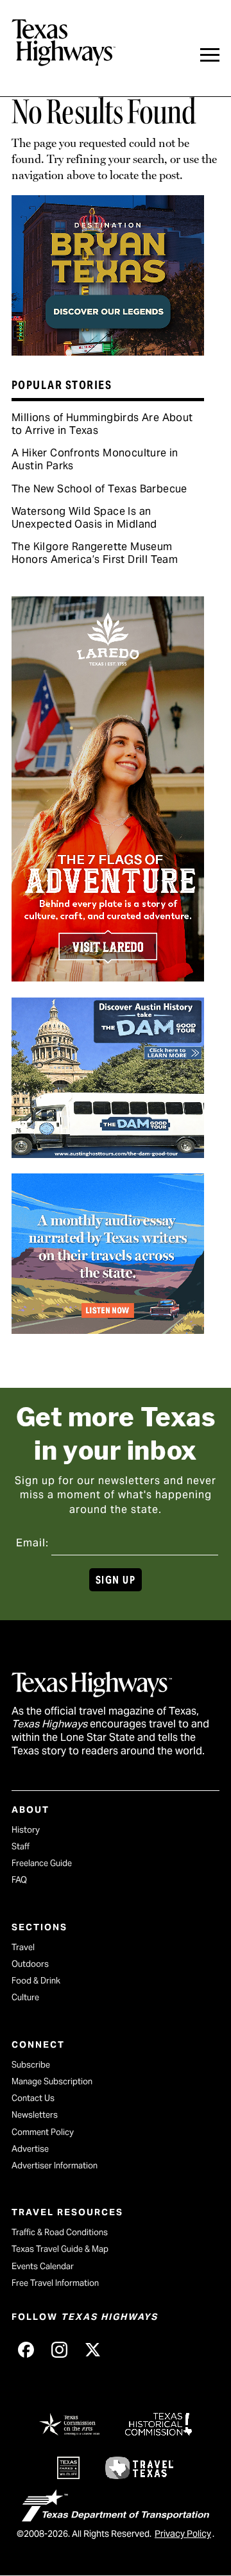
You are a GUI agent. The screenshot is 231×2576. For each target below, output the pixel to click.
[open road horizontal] (108, 1329)
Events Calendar (43, 2266)
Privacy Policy (183, 2534)
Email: (32, 1543)
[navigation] (210, 55)
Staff (21, 1846)
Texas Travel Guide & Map (60, 2249)
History (26, 1830)
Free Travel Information (55, 2283)
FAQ (19, 1880)
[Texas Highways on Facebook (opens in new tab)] (26, 2349)
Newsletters (35, 2115)
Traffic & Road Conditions (60, 2232)
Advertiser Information (55, 2165)
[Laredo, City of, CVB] (108, 977)
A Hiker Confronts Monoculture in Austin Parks (95, 459)
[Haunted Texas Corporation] (108, 1154)
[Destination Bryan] (108, 351)
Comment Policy (43, 2132)
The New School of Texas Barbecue (99, 489)
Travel (23, 1947)
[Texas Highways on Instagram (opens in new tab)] (59, 2349)
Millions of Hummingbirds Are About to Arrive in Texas (102, 424)
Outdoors (30, 1964)
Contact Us (33, 2098)
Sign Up (116, 1580)
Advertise (30, 2149)
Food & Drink (36, 1981)
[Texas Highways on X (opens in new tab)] (92, 2349)
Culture (25, 1997)
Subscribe (31, 2065)
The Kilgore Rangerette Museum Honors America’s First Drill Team (95, 553)
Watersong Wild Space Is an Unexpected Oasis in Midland (84, 518)
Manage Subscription (52, 2081)
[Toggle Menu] (210, 55)
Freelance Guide (42, 1863)
